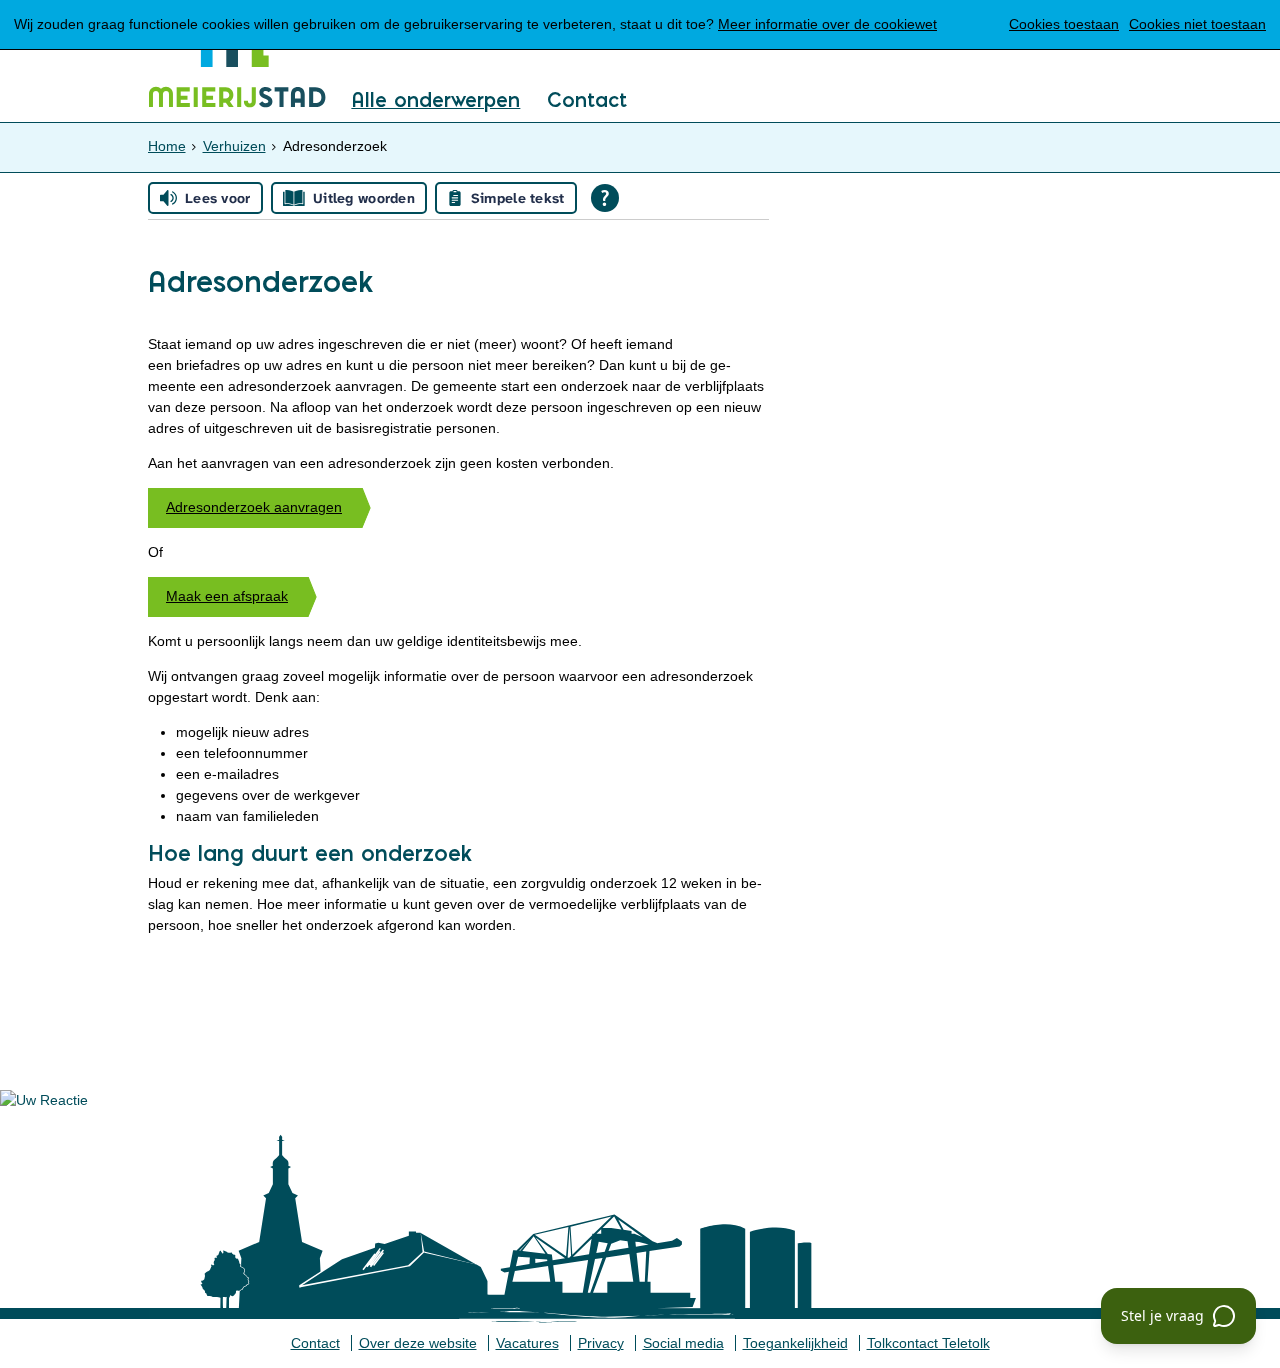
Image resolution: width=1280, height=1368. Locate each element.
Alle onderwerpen (435, 101)
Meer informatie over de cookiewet (827, 24)
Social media (683, 1343)
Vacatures (527, 1343)
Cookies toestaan (1064, 24)
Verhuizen (234, 146)
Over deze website (418, 1343)
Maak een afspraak (227, 596)
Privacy (601, 1343)
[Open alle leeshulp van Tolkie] (605, 198)
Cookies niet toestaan (1197, 24)
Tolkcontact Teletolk (928, 1343)
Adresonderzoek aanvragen (254, 507)
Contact (587, 101)
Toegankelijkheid (795, 1343)
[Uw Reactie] (44, 1100)
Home (167, 146)
